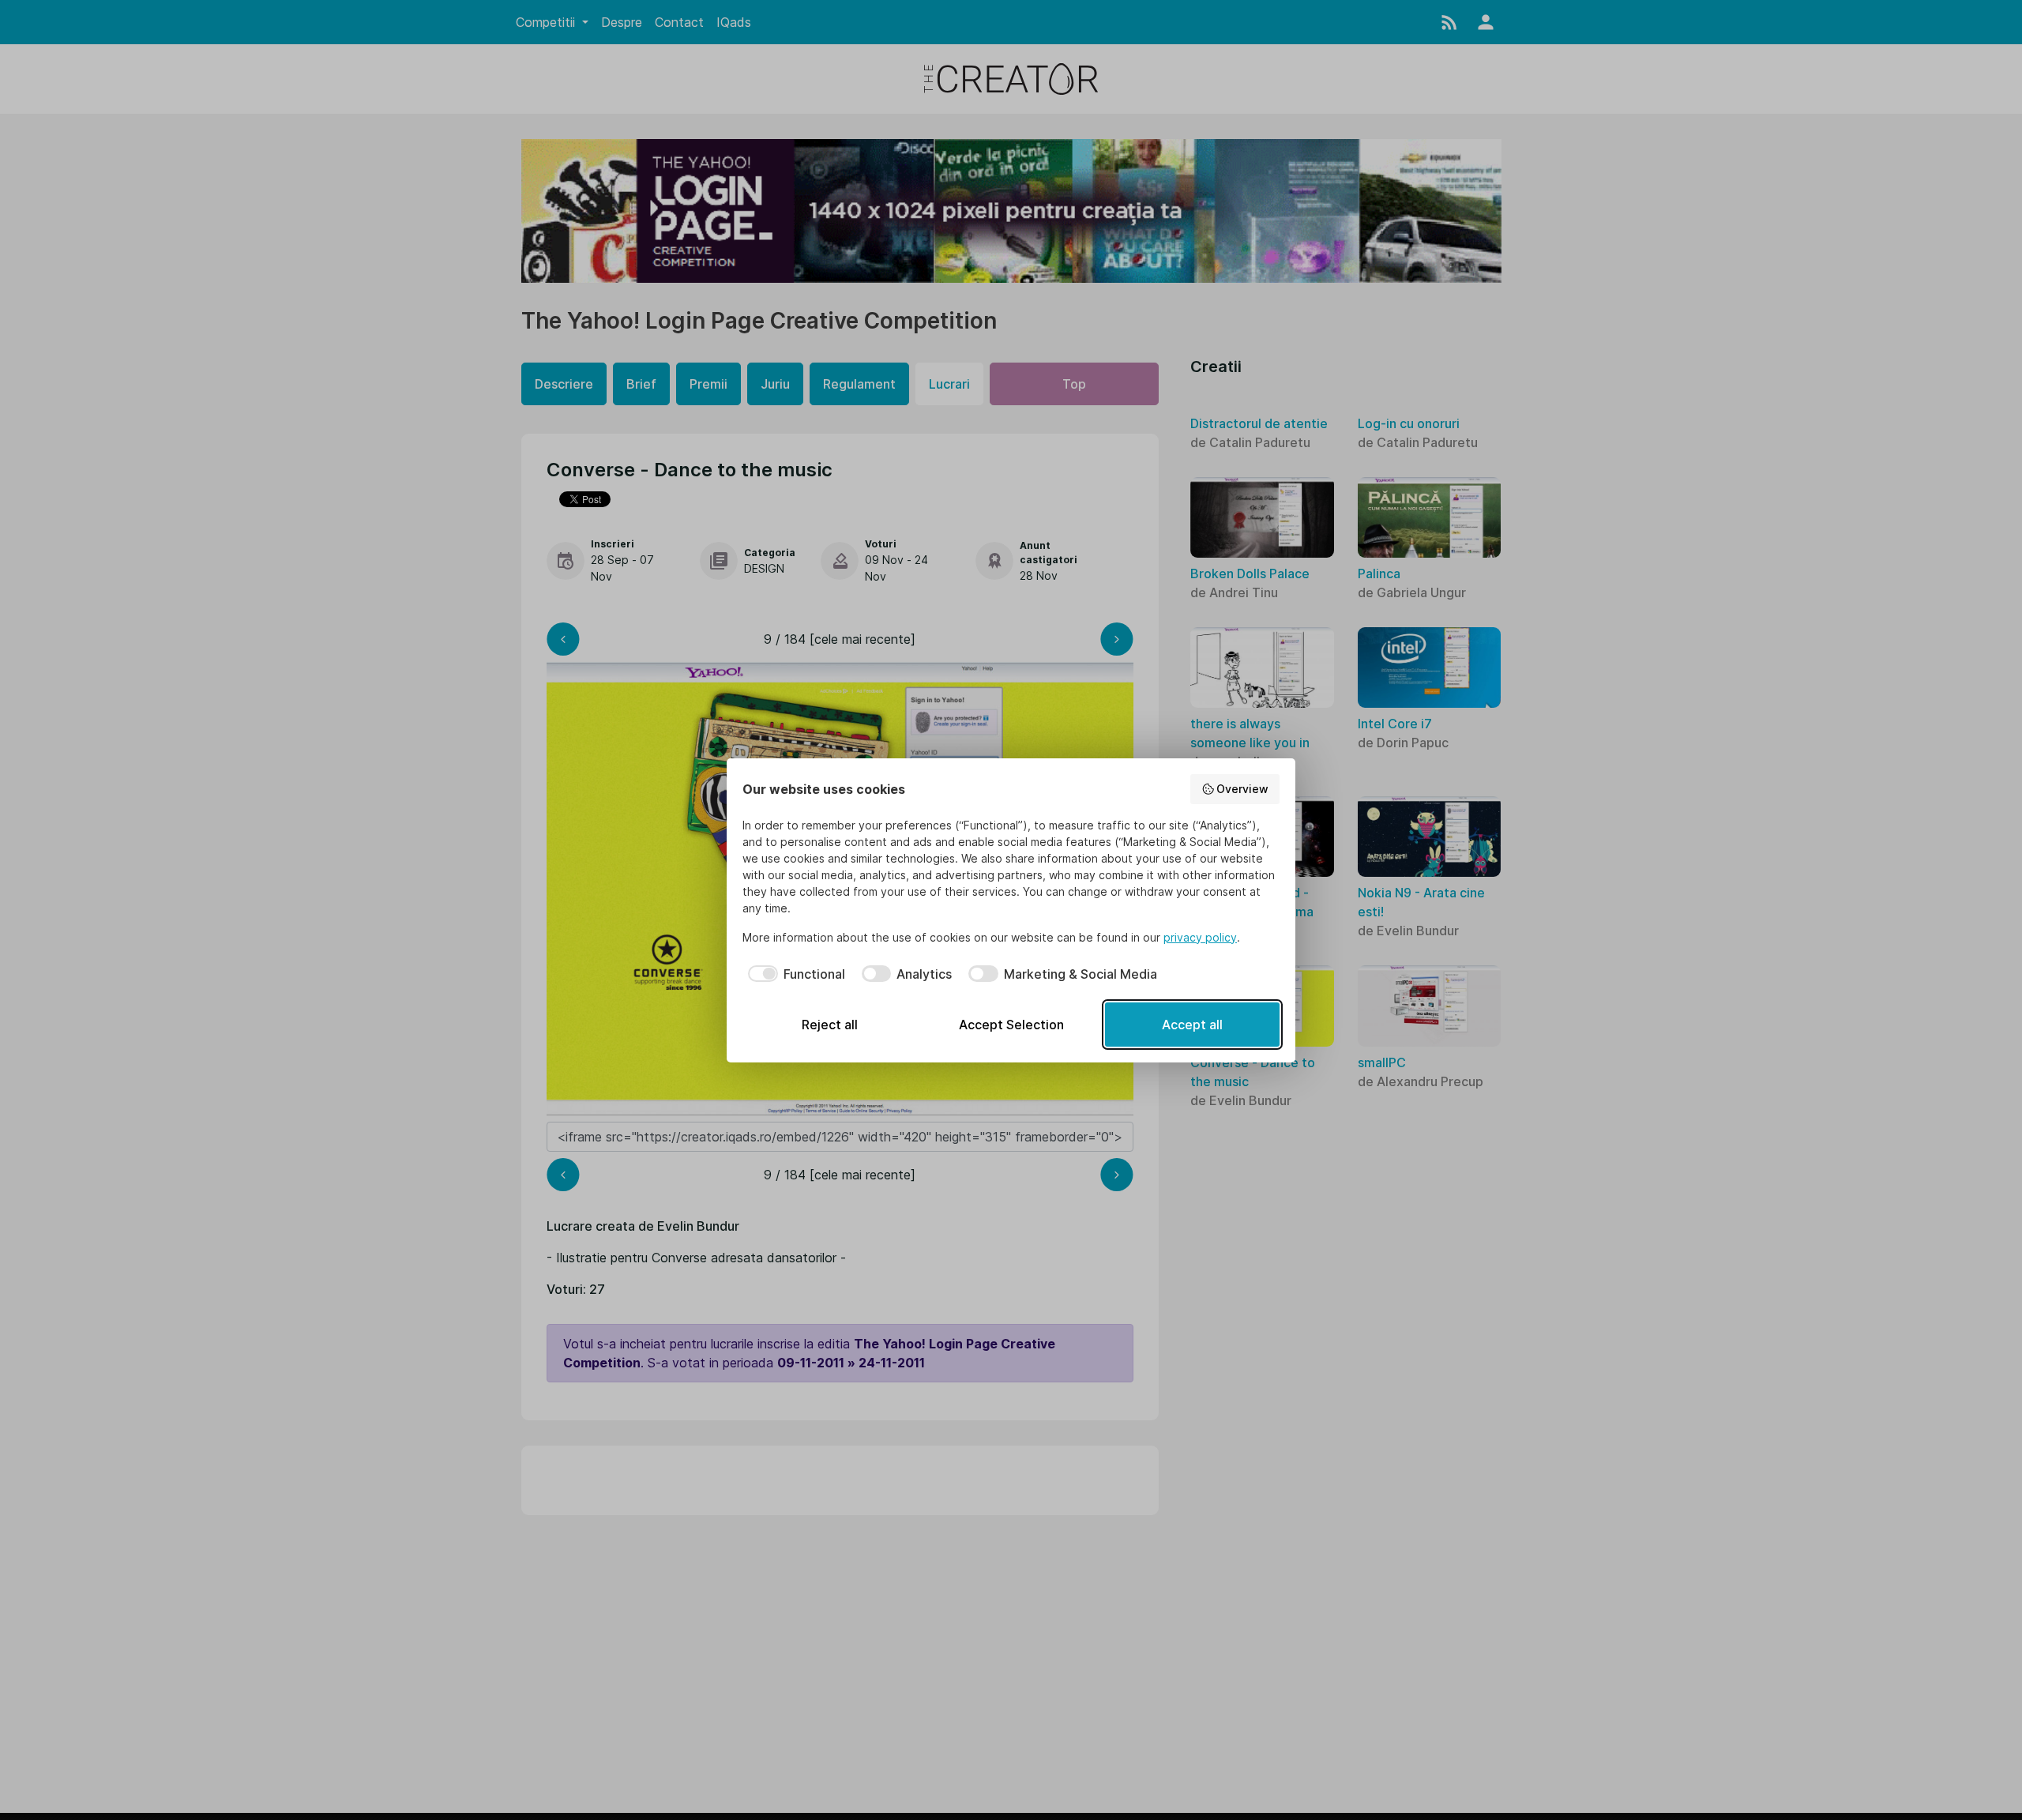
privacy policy (1200, 937)
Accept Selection (1011, 1025)
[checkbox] (794, 974)
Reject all (830, 1025)
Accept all (1192, 1025)
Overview (1242, 789)
